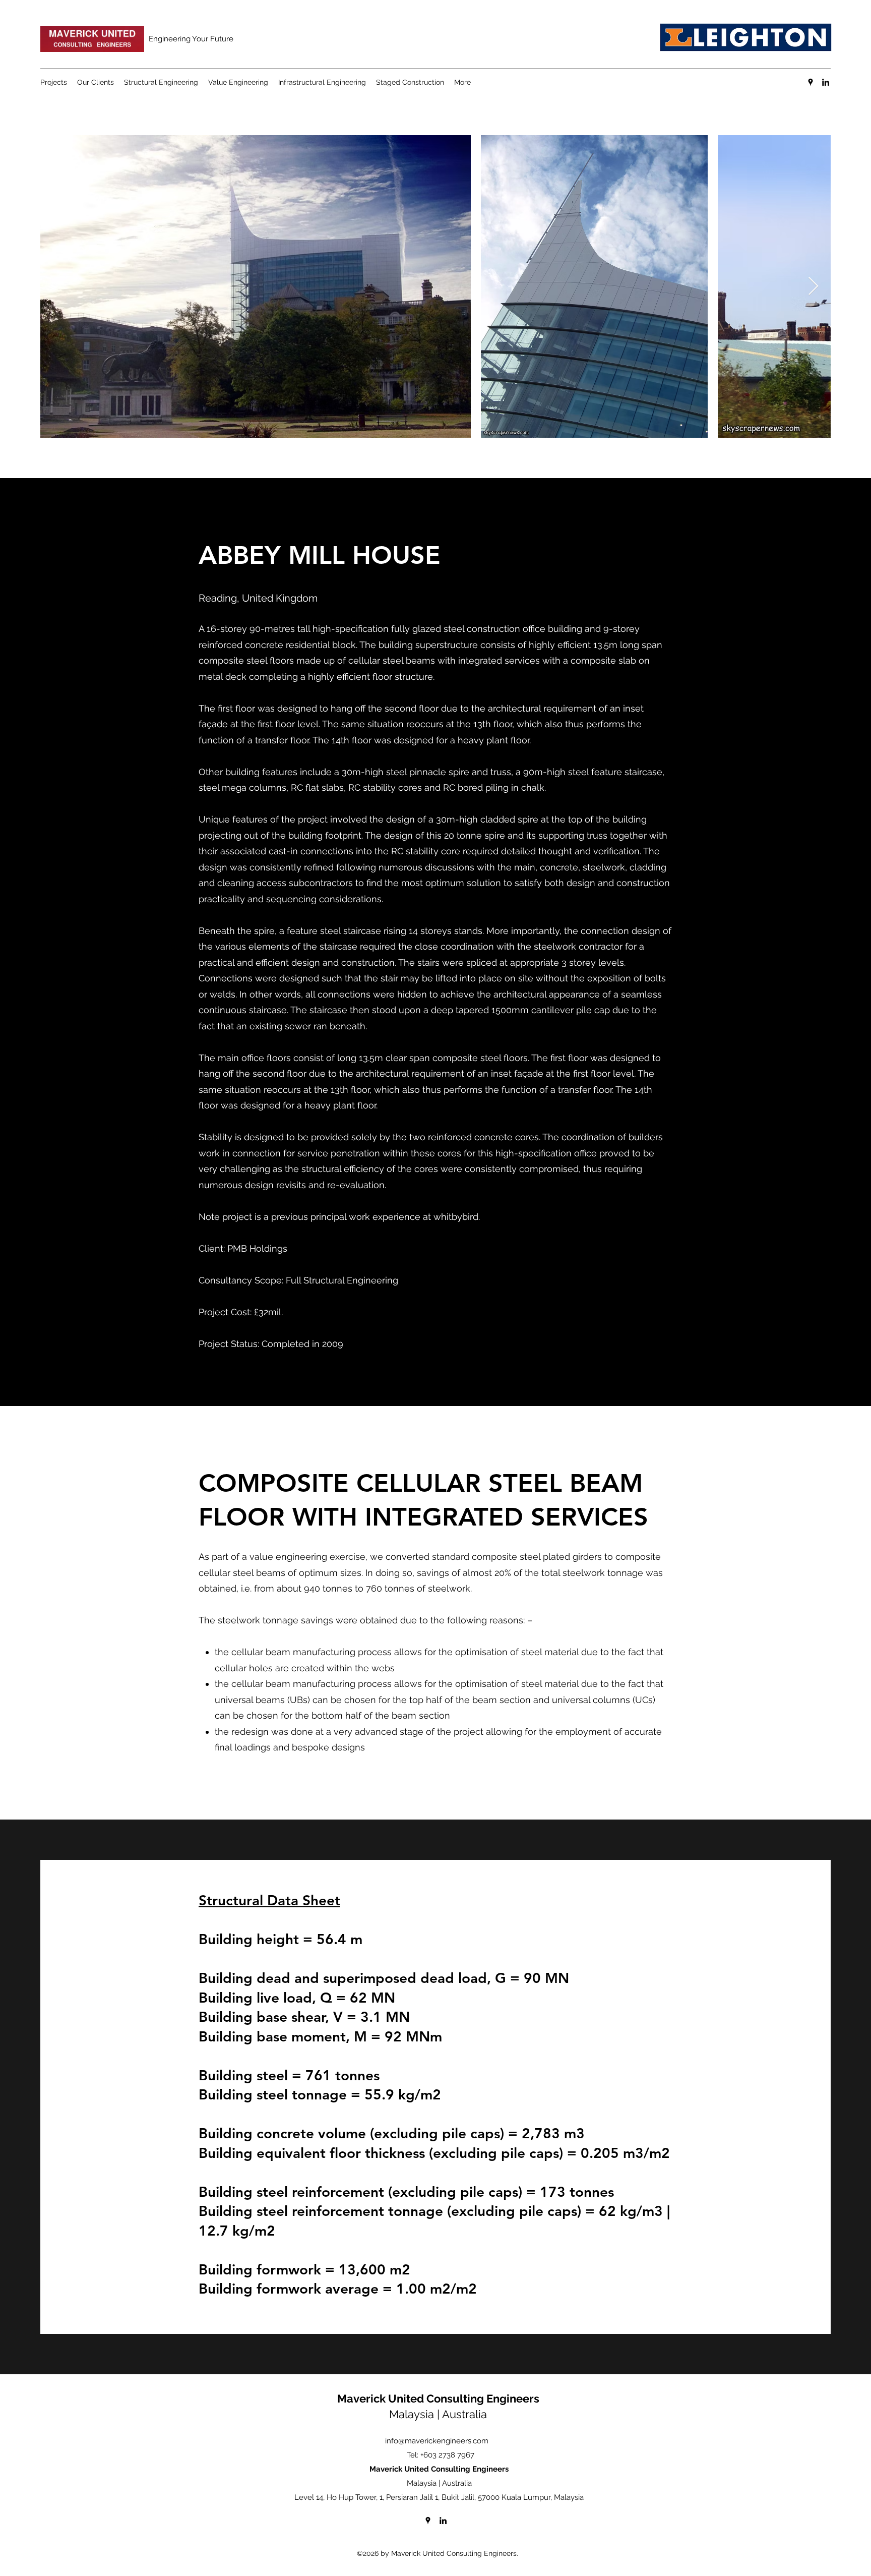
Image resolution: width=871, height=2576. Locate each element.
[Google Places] (811, 82)
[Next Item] (813, 287)
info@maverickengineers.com (437, 2441)
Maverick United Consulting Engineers (438, 2398)
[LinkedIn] (826, 82)
